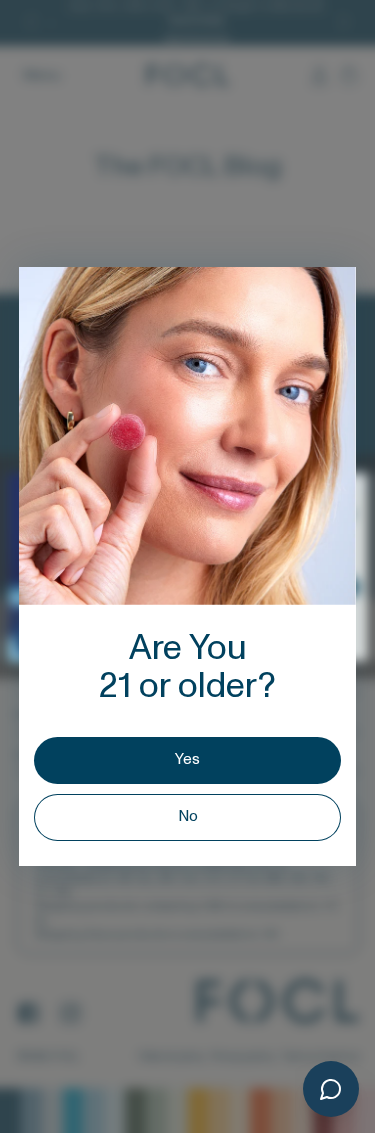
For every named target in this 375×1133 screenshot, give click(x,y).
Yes (187, 759)
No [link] (188, 816)
